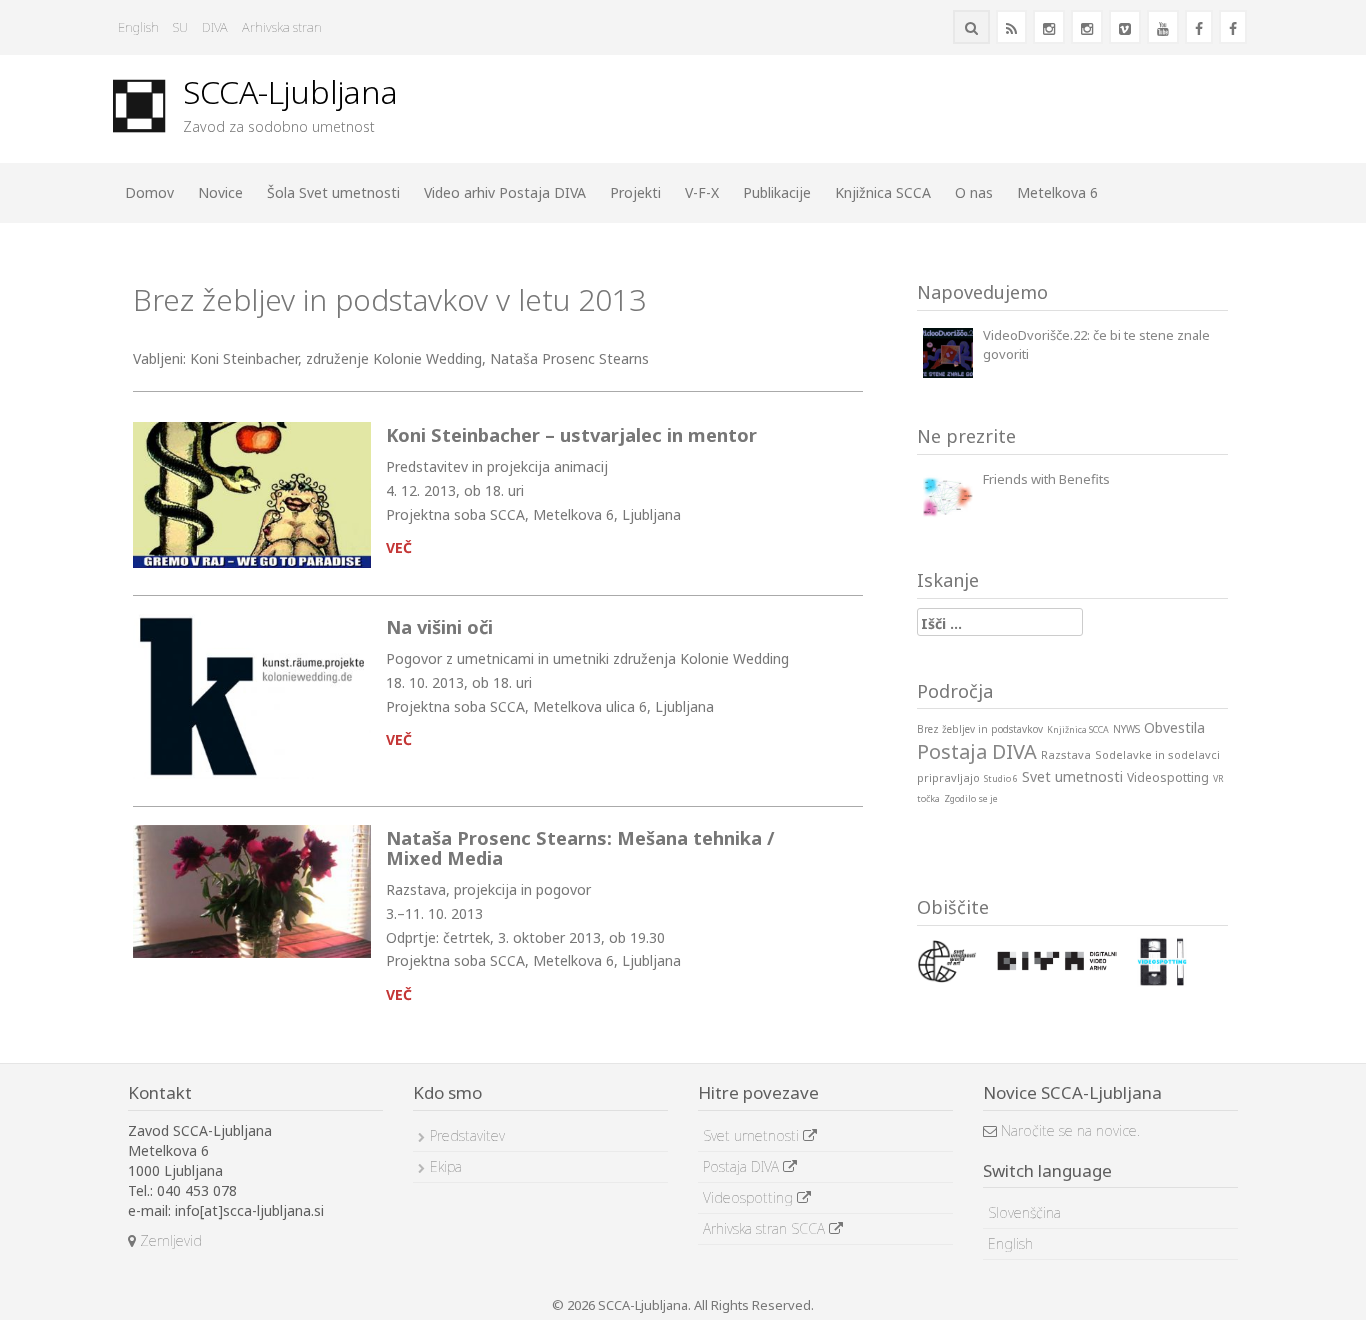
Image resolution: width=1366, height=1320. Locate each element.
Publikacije (777, 192)
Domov (149, 192)
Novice (220, 192)
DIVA (215, 27)
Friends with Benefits (1046, 479)
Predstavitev (467, 1135)
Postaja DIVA (743, 1166)
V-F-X (702, 192)
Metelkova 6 (1057, 192)
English (138, 27)
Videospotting (750, 1197)
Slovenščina (1024, 1212)
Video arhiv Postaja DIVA (505, 192)
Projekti (635, 192)
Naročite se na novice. (1068, 1130)
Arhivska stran (282, 27)
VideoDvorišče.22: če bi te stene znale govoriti (1096, 344)
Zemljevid (169, 1240)
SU (180, 27)
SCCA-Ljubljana (290, 91)
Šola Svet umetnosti (333, 192)
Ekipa (446, 1166)
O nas (974, 192)
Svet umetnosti (753, 1135)
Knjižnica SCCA (883, 192)
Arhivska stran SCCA (766, 1228)
